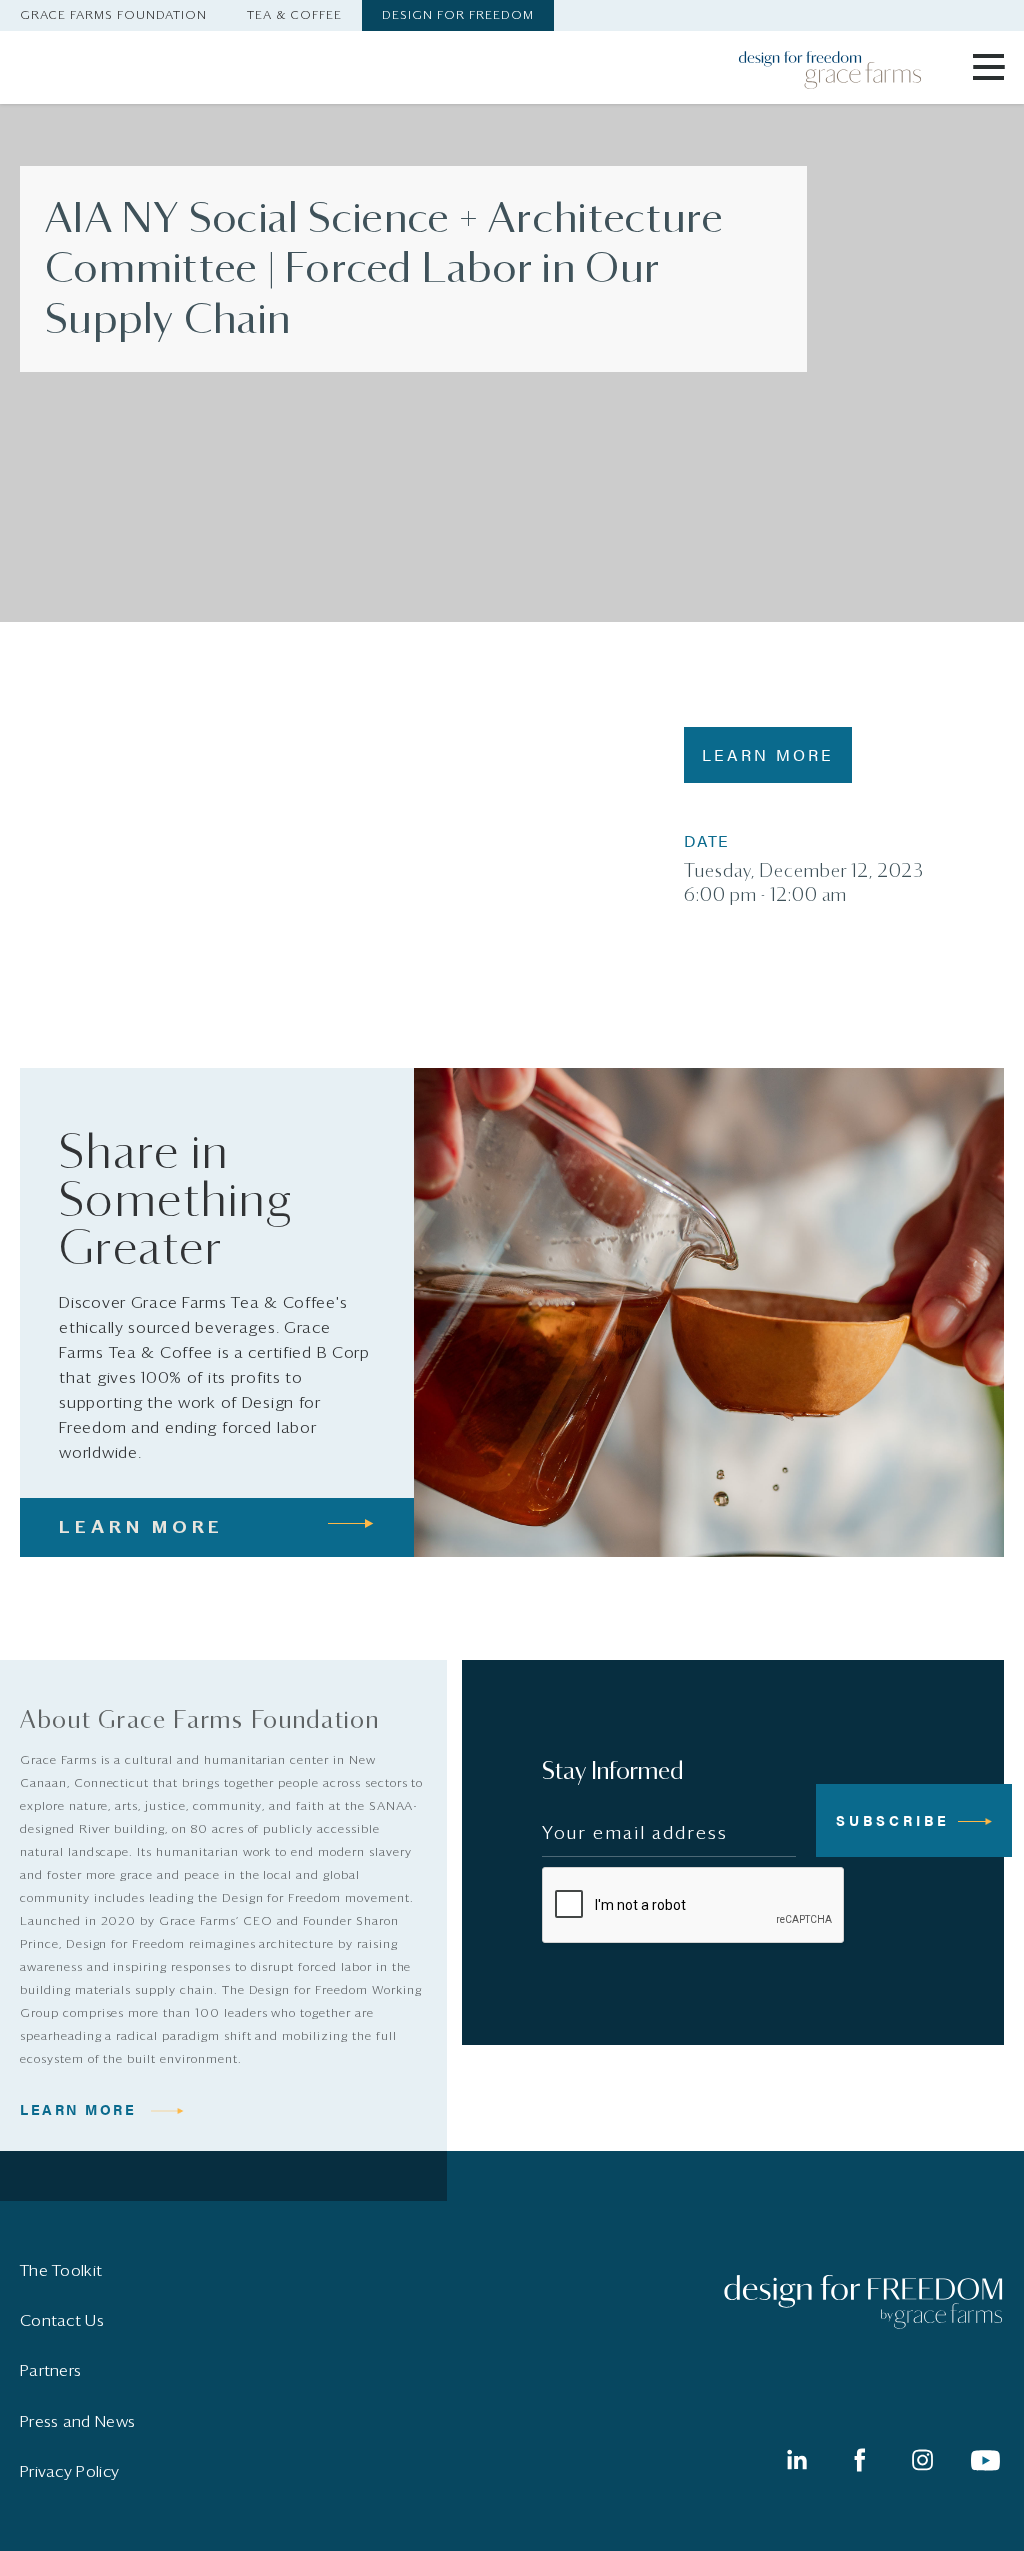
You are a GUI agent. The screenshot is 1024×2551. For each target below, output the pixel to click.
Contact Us (62, 2321)
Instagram (922, 2460)
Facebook (859, 2460)
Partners (50, 2371)
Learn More (768, 754)
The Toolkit (61, 2271)
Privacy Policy (69, 2472)
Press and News (77, 2422)
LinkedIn (796, 2460)
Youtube (985, 2460)
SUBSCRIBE (893, 1820)
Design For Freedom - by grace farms (842, 70)
